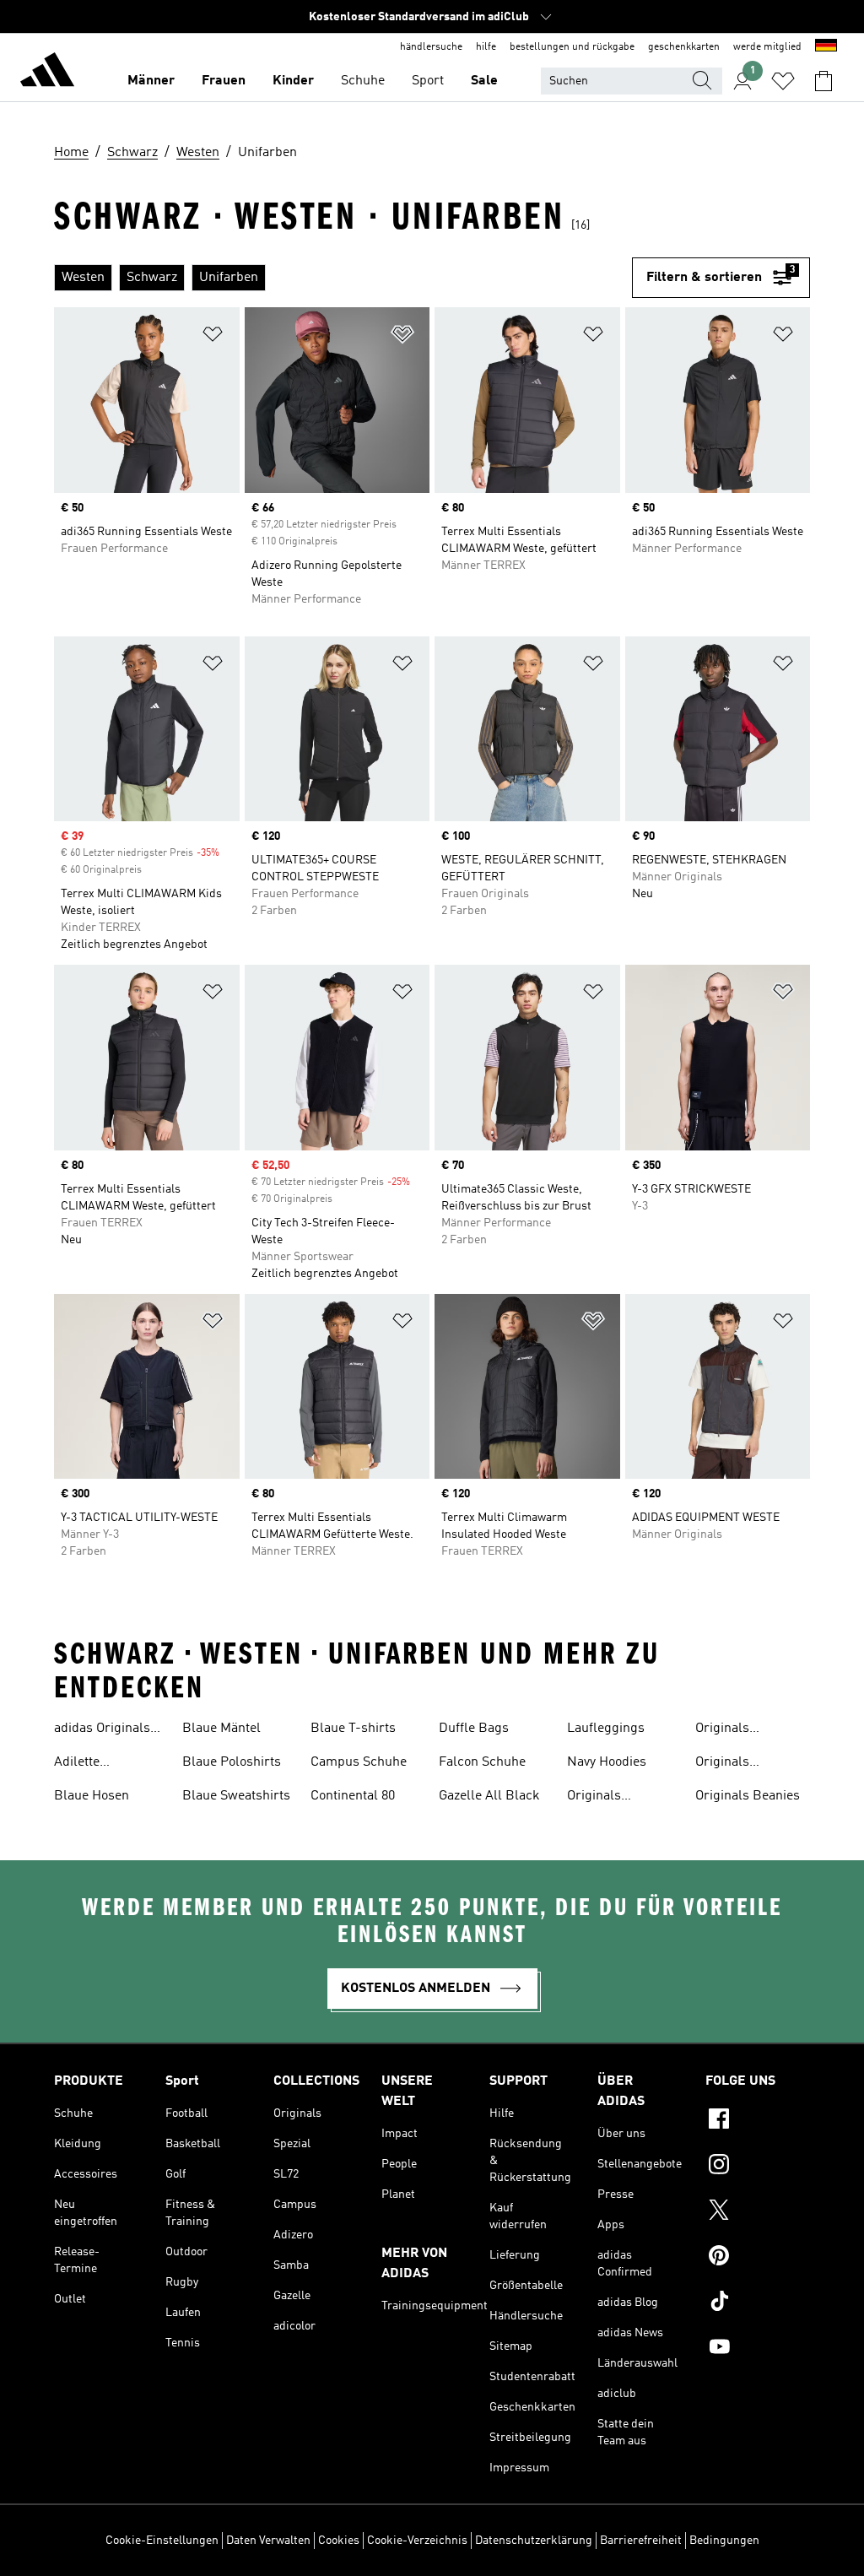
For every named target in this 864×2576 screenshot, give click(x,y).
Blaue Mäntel (221, 1729)
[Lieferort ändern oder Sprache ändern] (826, 47)
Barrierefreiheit (641, 2541)
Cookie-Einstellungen (162, 2541)
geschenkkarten (684, 47)
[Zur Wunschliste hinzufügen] (213, 337)
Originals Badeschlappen (741, 1730)
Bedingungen (724, 2541)
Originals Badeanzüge (603, 1798)
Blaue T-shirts (353, 1729)
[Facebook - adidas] (758, 2121)
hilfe (486, 47)
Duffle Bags (474, 1729)
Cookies (339, 2541)
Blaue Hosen (92, 1796)
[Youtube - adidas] (758, 2349)
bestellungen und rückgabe (572, 47)
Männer (151, 81)
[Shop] (47, 73)
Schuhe (363, 81)
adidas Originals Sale (102, 1730)
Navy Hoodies (607, 1762)
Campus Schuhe (359, 1762)
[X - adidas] (758, 2212)
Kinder (293, 81)
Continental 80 (353, 1796)
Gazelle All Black (489, 1796)
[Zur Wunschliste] (783, 81)
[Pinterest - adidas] (758, 2258)
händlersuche (431, 47)
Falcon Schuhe (482, 1762)
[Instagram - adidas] (758, 2167)
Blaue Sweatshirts (236, 1796)
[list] (343, 278)
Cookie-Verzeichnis (417, 2541)
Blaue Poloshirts (232, 1762)
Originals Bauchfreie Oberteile (728, 1764)
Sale (484, 81)
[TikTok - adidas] (758, 2303)
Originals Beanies (748, 1796)
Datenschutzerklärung (534, 2541)
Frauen (224, 81)
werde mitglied (767, 47)
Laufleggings (606, 1729)
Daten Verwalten (268, 2541)
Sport (428, 81)
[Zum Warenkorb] (823, 81)
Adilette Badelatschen (94, 1764)
